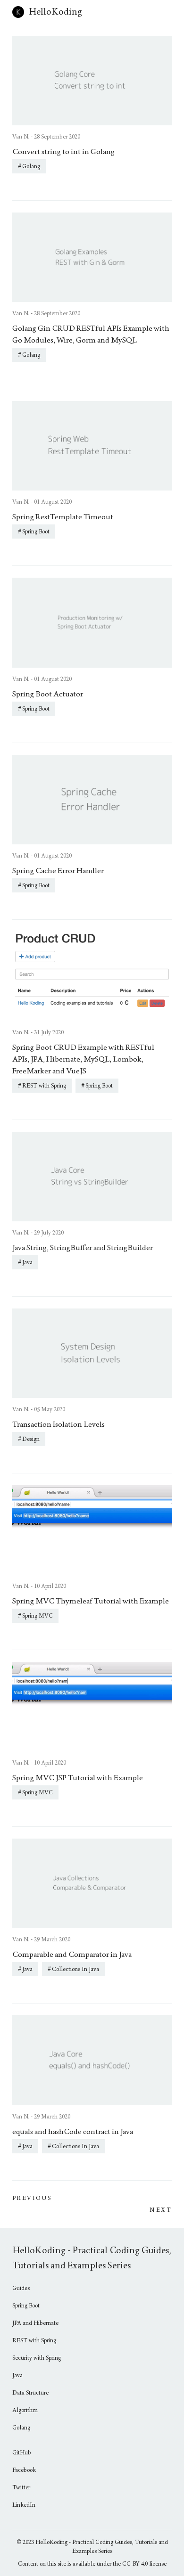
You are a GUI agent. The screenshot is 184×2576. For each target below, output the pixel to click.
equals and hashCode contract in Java (73, 2131)
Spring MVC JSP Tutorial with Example (78, 1778)
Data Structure (30, 2393)
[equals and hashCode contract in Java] (92, 2060)
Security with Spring (37, 2358)
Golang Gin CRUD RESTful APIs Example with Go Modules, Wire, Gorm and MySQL (91, 334)
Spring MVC (38, 1616)
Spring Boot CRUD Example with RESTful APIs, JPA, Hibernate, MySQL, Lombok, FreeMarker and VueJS (83, 1059)
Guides (21, 2288)
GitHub (22, 2453)
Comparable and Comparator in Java (72, 1954)
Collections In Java (75, 1969)
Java (27, 1262)
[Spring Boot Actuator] (92, 622)
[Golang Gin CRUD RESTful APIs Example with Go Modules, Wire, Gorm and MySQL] (92, 257)
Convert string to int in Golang (63, 151)
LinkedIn (24, 2505)
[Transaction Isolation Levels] (92, 1353)
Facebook (24, 2470)
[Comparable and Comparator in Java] (92, 1883)
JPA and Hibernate (35, 2323)
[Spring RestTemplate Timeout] (92, 446)
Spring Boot (36, 532)
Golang (31, 166)
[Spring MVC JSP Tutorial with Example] (92, 1707)
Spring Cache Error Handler (58, 871)
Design (31, 1439)
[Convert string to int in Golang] (92, 81)
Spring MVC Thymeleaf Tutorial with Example (91, 1601)
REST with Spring (44, 1086)
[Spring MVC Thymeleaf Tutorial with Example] (92, 1530)
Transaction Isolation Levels (59, 1424)
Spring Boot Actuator (48, 694)
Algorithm (25, 2410)
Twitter (21, 2487)
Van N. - (23, 137)
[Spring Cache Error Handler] (92, 800)
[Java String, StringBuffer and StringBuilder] (92, 1177)
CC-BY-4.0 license (144, 2564)
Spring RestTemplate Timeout (63, 517)
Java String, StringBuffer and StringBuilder (83, 1247)
